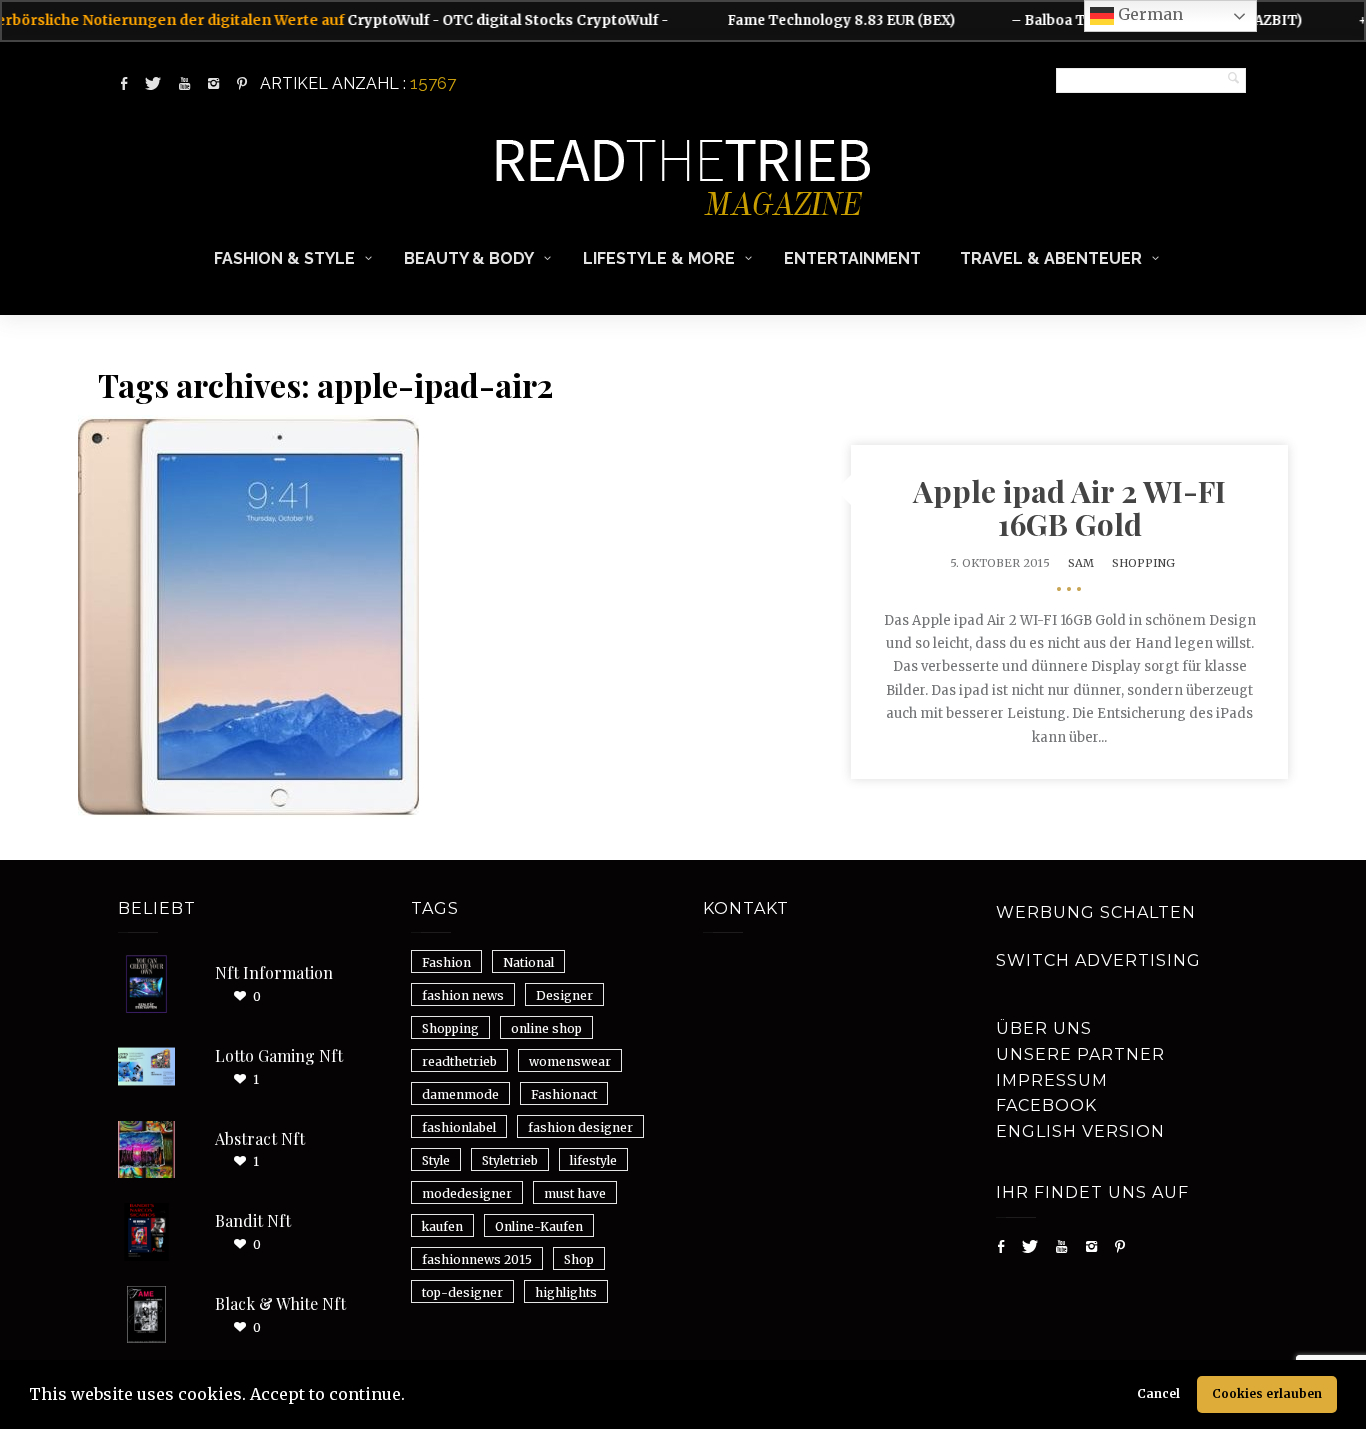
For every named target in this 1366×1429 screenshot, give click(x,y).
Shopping (1143, 563)
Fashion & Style (284, 258)
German (1148, 14)
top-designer (462, 1292)
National (528, 962)
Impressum (1052, 1080)
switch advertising (1098, 960)
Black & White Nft (280, 1303)
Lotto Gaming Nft (279, 1055)
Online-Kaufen (539, 1226)
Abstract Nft (260, 1138)
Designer (564, 995)
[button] (412, 1397)
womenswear (570, 1061)
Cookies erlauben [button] (1267, 1393)
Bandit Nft (253, 1220)
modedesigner (467, 1193)
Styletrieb (510, 1160)
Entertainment (852, 258)
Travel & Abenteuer (1051, 258)
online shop (546, 1028)
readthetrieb (459, 1061)
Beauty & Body (469, 258)
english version (1080, 1131)
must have (575, 1193)
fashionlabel (459, 1127)
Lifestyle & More (659, 258)
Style (436, 1160)
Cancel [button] (1158, 1393)
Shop (579, 1259)
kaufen (442, 1226)
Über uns (1044, 1028)
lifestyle (593, 1160)
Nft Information (274, 972)
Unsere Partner (1080, 1054)
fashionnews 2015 (477, 1259)
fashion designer (580, 1127)
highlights (566, 1292)
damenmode (460, 1094)
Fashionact (564, 1094)
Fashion (446, 962)
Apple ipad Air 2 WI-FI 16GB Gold (1069, 507)
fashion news (463, 995)
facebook (1046, 1105)
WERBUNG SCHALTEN (1096, 912)
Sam (1081, 563)
